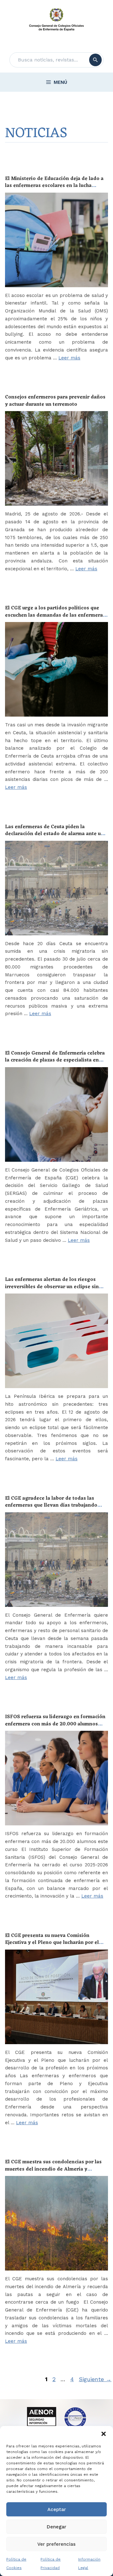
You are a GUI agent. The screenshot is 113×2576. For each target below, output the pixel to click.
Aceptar (57, 2509)
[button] (104, 2434)
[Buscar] (95, 60)
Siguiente (95, 2379)
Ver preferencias (56, 2544)
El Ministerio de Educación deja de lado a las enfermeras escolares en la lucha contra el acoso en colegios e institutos (54, 186)
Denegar (56, 2527)
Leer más (69, 358)
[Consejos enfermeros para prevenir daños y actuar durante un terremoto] (56, 458)
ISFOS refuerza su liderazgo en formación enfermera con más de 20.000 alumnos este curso (55, 1724)
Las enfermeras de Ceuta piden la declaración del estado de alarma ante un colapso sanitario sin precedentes (54, 834)
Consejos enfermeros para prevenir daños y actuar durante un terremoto (55, 401)
